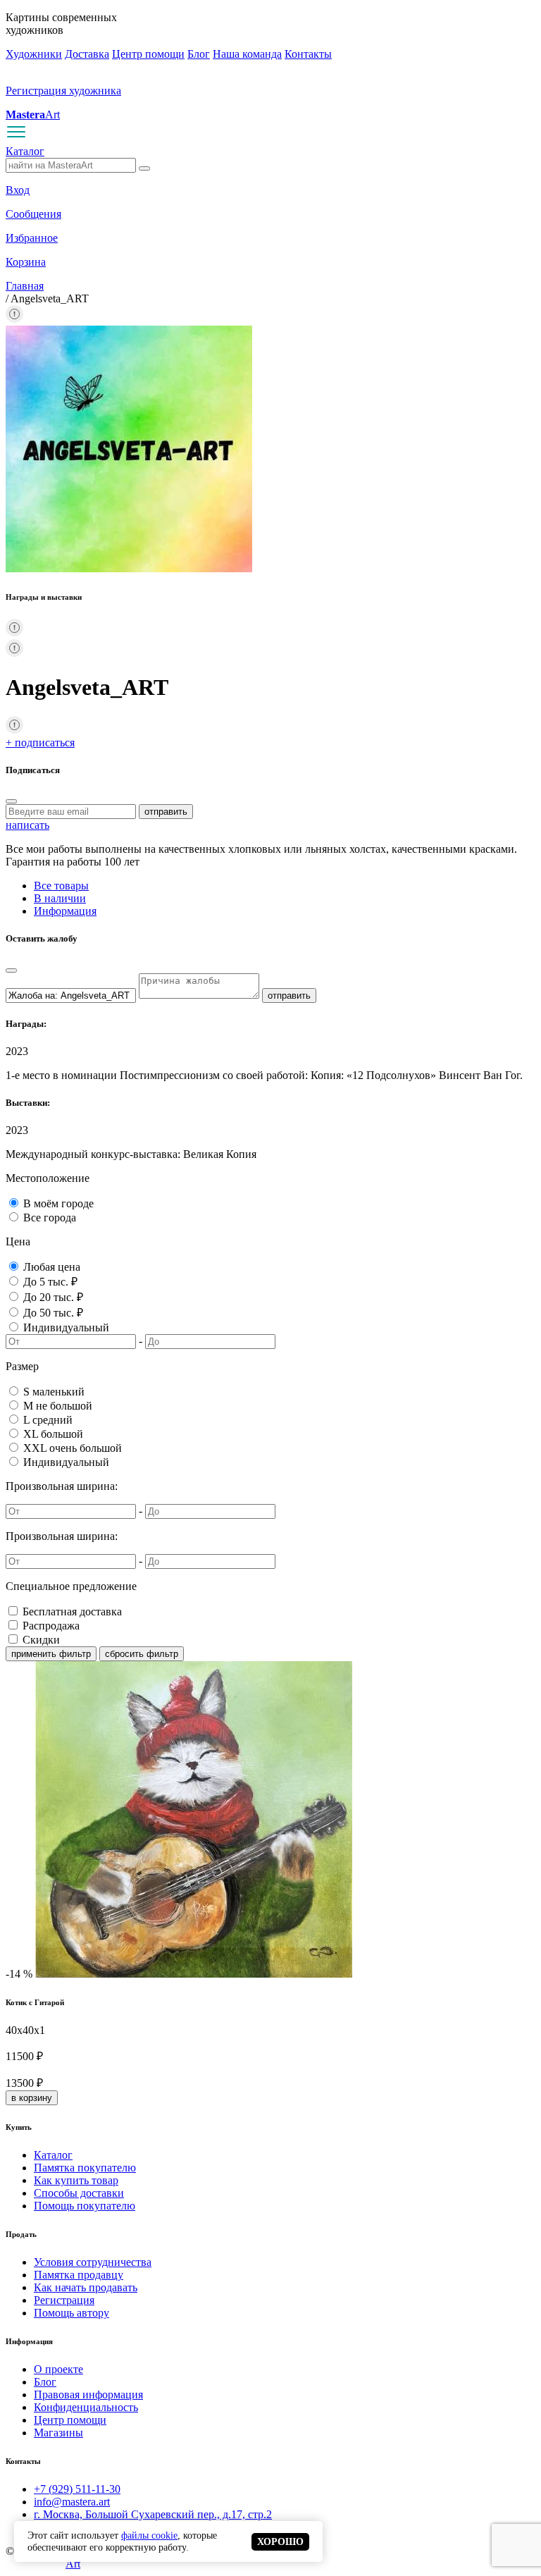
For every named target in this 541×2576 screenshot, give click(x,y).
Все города (50, 1218)
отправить (166, 812)
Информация (65, 911)
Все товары (61, 886)
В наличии (60, 898)
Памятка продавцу (79, 2275)
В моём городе (58, 1203)
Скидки (41, 1640)
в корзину (32, 2098)
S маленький (54, 1392)
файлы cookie (149, 2535)
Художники (34, 54)
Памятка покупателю (85, 2168)
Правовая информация (88, 2395)
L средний (48, 1420)
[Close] (11, 801)
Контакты (308, 54)
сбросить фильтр (142, 1654)
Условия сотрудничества (93, 2262)
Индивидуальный (66, 1327)
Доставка (87, 54)
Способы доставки (79, 2193)
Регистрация (64, 2300)
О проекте (58, 2369)
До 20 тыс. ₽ (53, 1297)
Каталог (25, 151)
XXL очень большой (73, 1448)
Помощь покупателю (85, 2206)
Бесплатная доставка (72, 1611)
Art (33, 115)
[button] (14, 319)
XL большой (53, 1434)
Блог (199, 54)
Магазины (58, 2433)
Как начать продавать (86, 2287)
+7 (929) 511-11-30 (77, 2489)
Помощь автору (71, 2313)
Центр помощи (148, 54)
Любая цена (52, 1267)
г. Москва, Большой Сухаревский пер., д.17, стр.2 (153, 2514)
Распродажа (51, 1626)
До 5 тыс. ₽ (50, 1282)
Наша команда (247, 54)
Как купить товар (76, 2180)
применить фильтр (51, 1654)
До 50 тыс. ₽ (53, 1313)
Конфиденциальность (86, 2407)
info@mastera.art (72, 2502)
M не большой (58, 1406)
